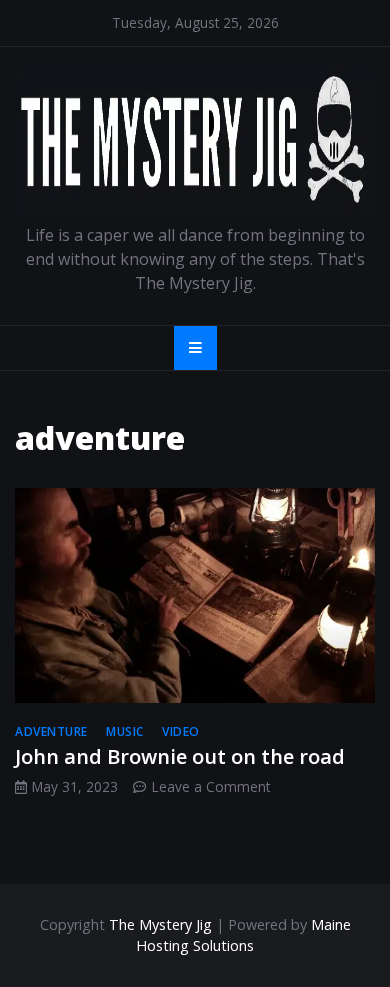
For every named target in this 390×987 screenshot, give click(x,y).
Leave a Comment (211, 786)
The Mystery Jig (160, 924)
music (125, 731)
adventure (51, 731)
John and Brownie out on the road (180, 756)
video (181, 731)
